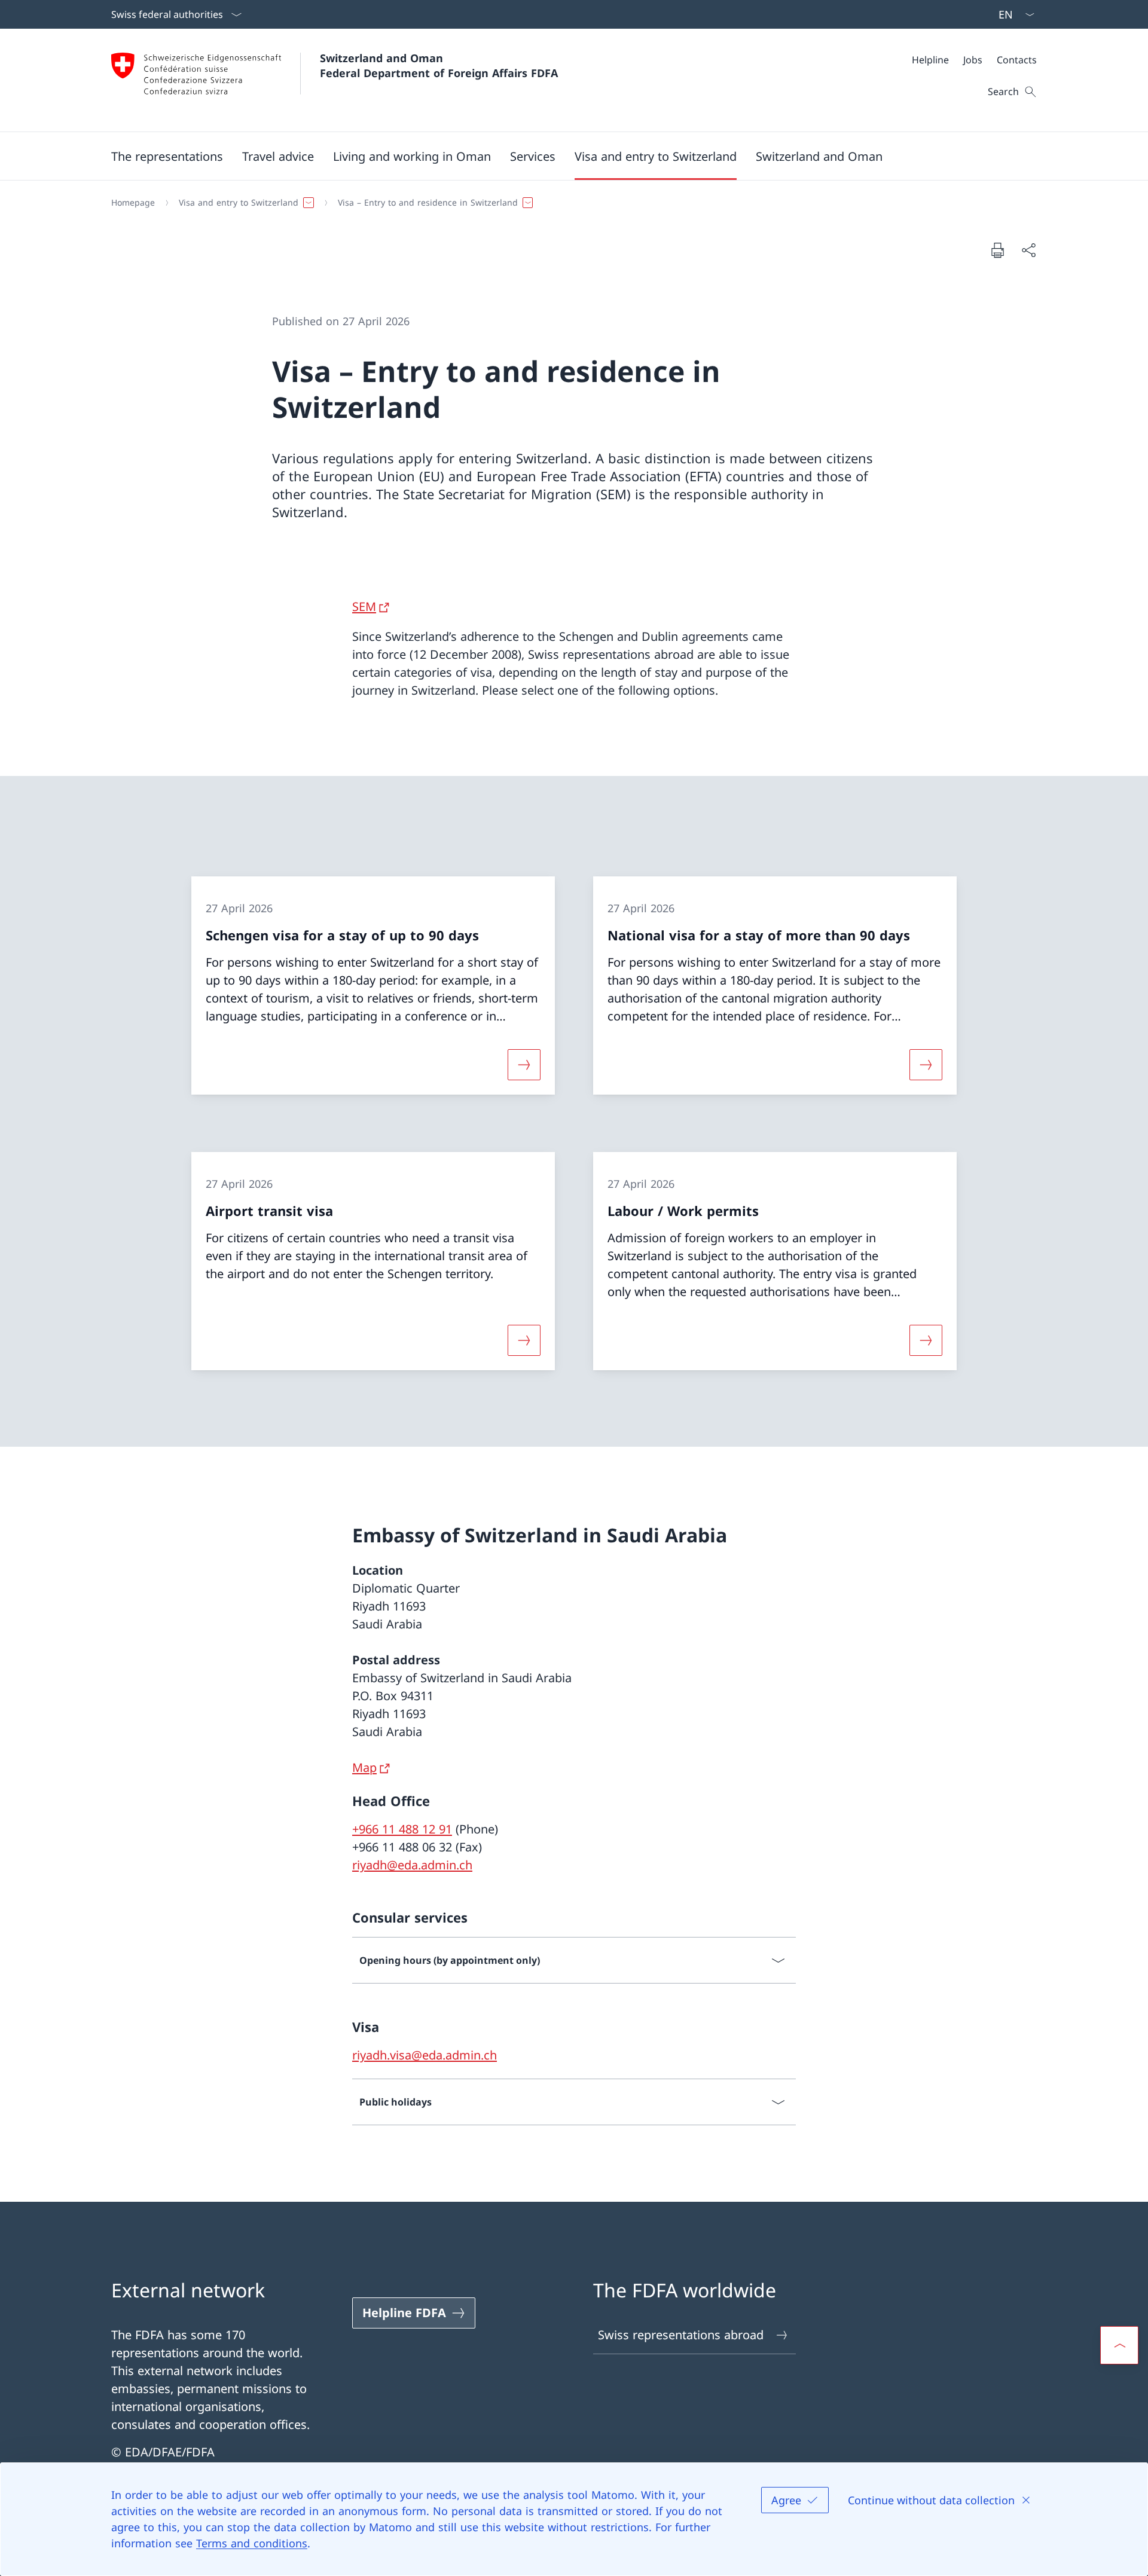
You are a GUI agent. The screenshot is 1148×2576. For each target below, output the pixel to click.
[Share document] (1028, 250)
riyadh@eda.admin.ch (412, 1865)
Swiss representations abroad (681, 2335)
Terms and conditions (252, 2543)
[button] (167, 156)
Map (364, 1767)
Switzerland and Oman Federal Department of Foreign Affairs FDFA (439, 65)
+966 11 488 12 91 (402, 1829)
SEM (364, 606)
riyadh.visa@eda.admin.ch (425, 2055)
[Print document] (997, 250)
